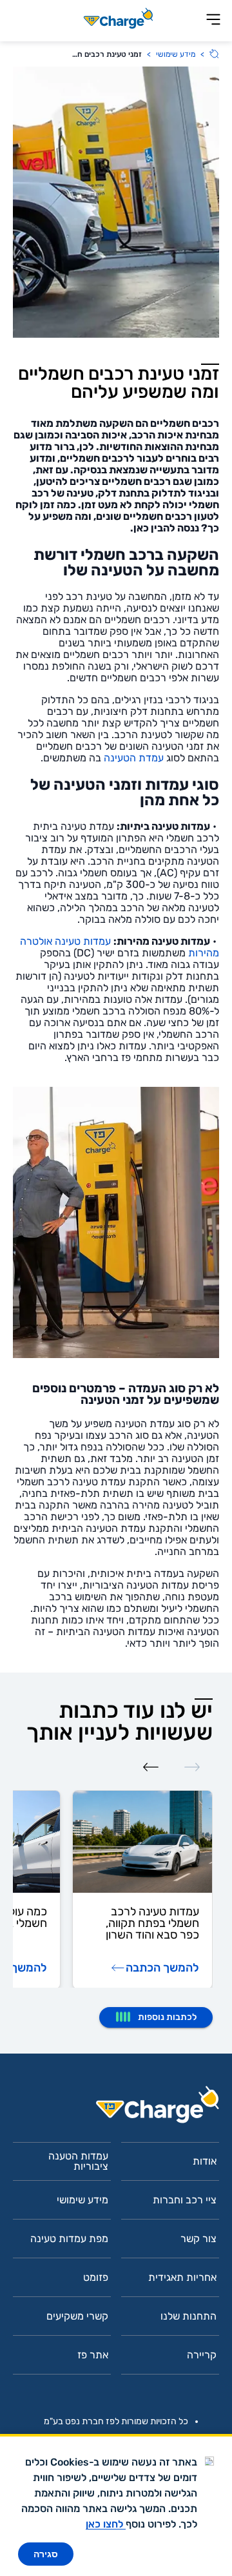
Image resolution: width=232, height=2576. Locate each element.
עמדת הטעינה (134, 758)
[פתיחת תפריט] (213, 20)
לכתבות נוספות (167, 2017)
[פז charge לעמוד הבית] (116, 2109)
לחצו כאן (106, 2524)
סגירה (46, 2554)
